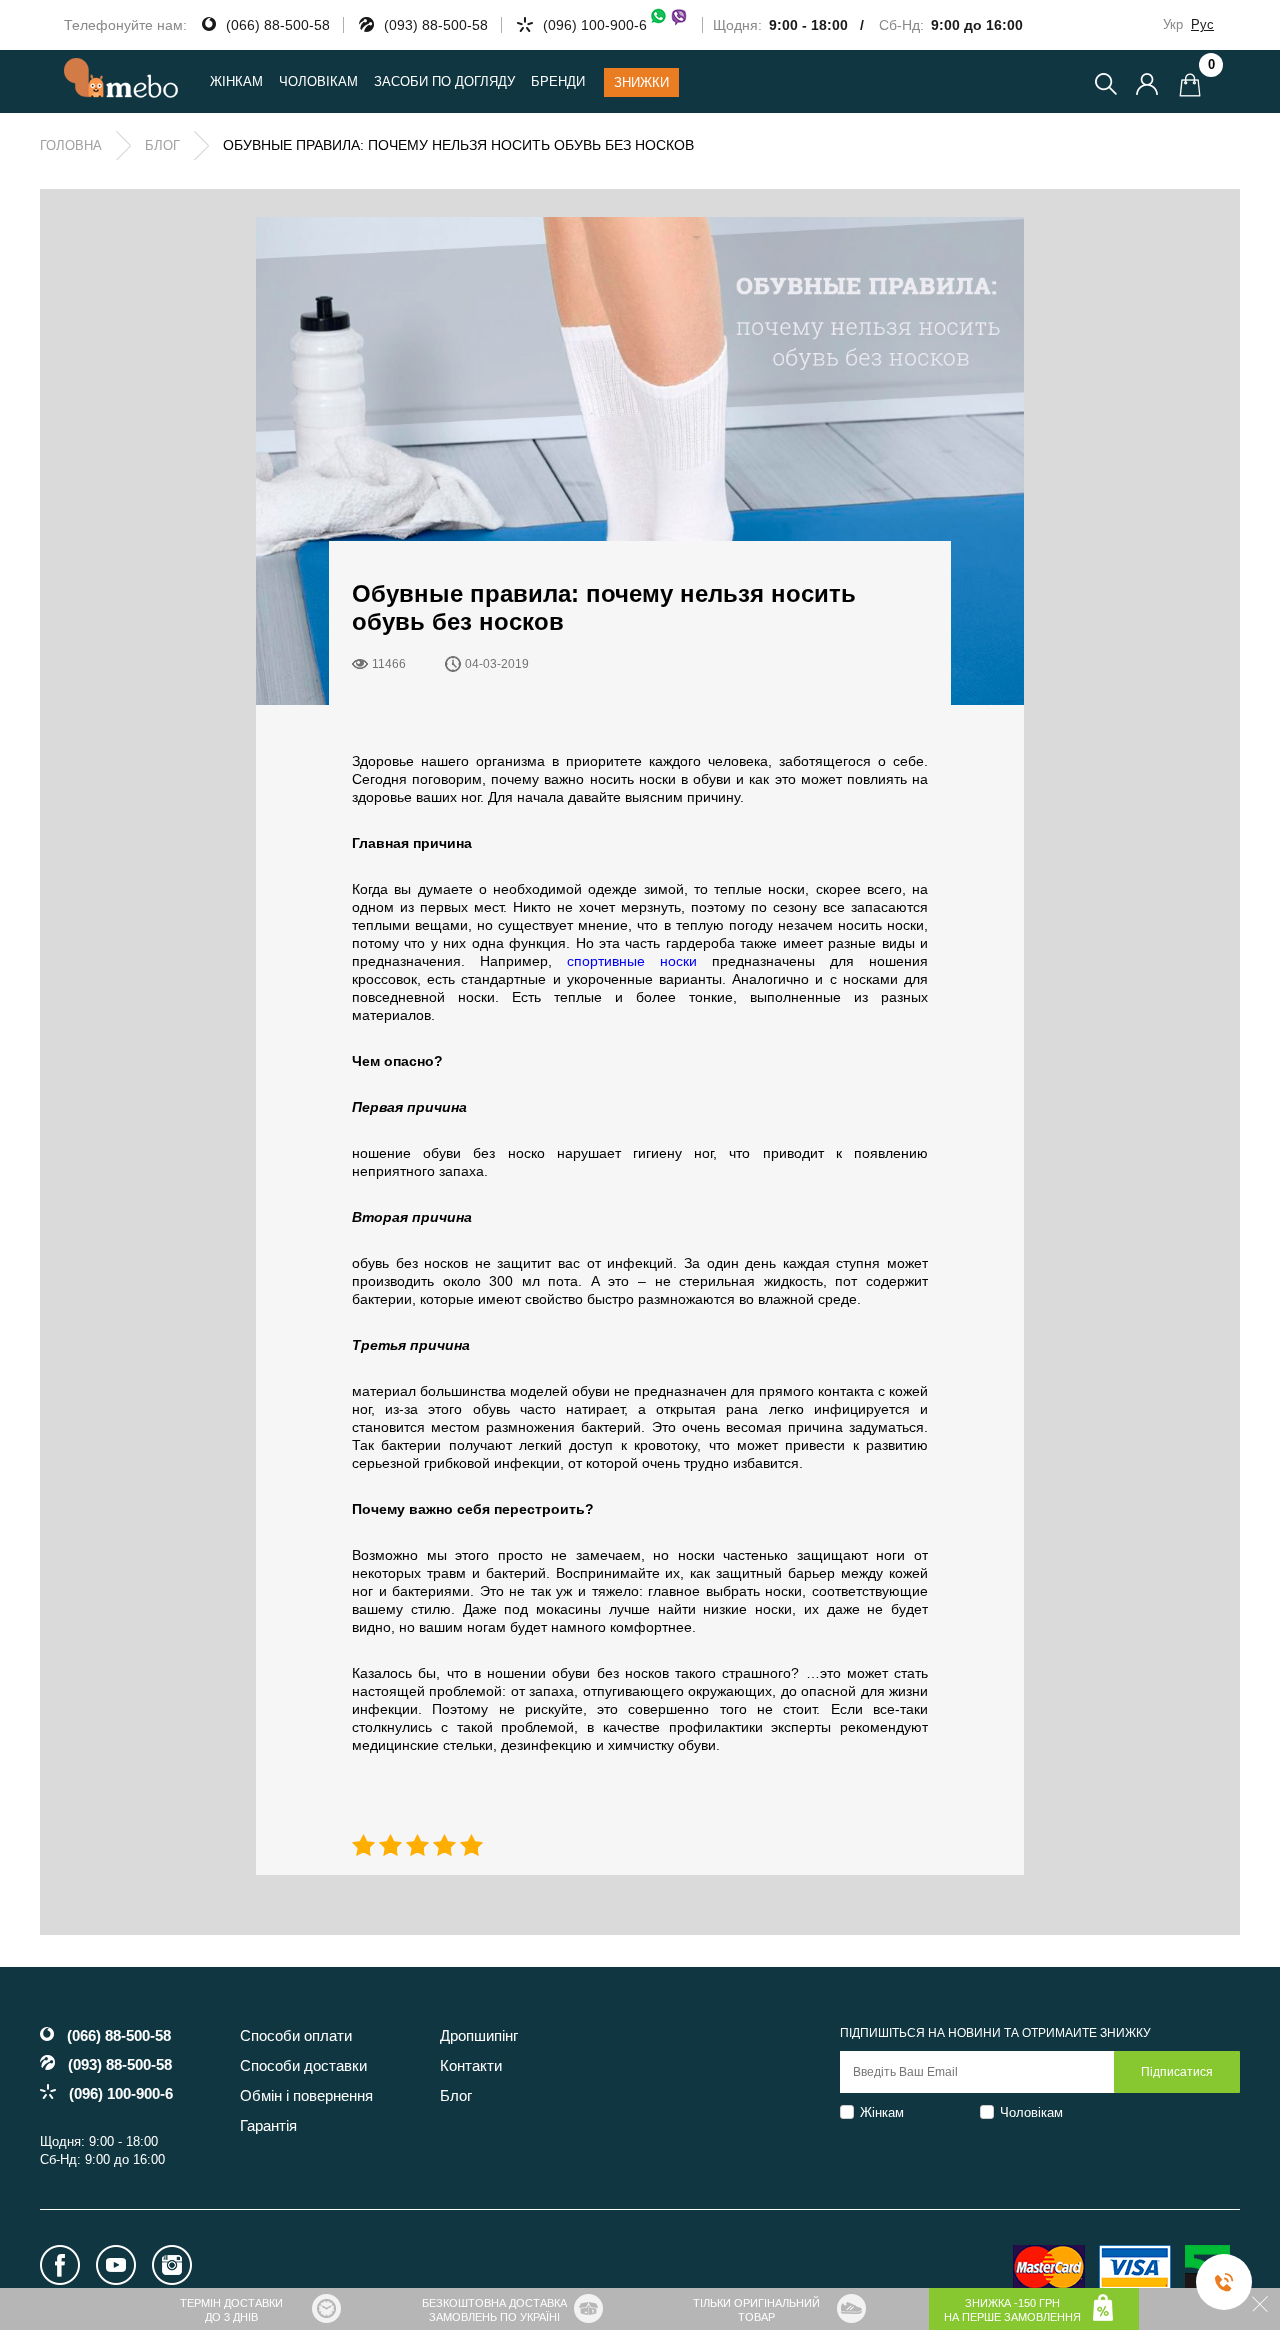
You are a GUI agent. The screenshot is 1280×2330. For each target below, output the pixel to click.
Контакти (471, 2065)
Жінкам (882, 2112)
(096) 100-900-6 (595, 25)
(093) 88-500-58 (436, 25)
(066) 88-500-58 (278, 25)
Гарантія (268, 2125)
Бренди (558, 81)
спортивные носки (632, 961)
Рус (1202, 24)
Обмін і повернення (306, 2095)
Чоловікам (1031, 2112)
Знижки (641, 82)
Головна (71, 145)
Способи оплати (296, 2035)
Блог (162, 145)
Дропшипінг (479, 2035)
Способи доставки (303, 2065)
